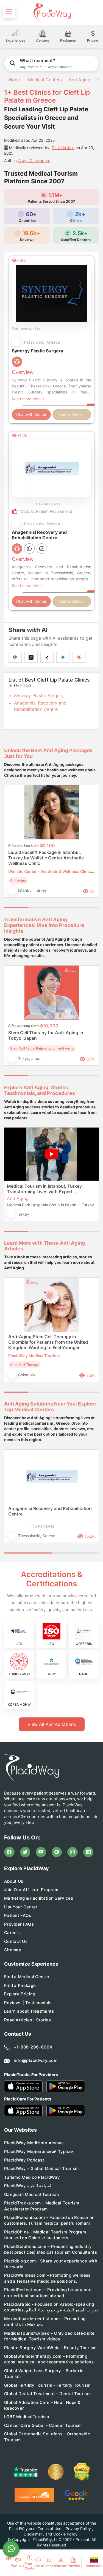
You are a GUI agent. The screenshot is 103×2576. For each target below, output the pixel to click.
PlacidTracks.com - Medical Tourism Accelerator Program (42, 2206)
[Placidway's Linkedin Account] (88, 1852)
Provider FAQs (19, 1924)
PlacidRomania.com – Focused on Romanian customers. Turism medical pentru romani (49, 2220)
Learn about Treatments (29, 2011)
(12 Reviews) (43, 1526)
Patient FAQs (18, 1915)
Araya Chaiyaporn (34, 160)
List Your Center (21, 1907)
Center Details (72, 414)
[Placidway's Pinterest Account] (57, 1852)
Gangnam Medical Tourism (31, 2194)
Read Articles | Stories (27, 2020)
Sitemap (13, 1950)
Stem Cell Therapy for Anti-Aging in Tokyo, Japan (46, 1035)
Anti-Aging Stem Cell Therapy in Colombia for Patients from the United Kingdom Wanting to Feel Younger (48, 1342)
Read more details (28, 399)
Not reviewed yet (27, 328)
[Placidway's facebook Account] (9, 1852)
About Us (14, 1881)
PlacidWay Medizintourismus (34, 2143)
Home (14, 80)
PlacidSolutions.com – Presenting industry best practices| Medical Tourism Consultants (51, 2249)
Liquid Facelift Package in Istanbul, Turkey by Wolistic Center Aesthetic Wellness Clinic (46, 858)
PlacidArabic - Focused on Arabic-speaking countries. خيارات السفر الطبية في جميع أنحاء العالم (51, 2307)
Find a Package (20, 1985)
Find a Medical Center (27, 1977)
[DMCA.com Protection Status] (82, 2472)
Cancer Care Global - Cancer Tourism (43, 2425)
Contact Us (16, 1941)
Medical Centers (45, 80)
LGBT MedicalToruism (27, 2417)
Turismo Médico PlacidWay (32, 2177)
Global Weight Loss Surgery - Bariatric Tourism (44, 2374)
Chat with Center (31, 414)
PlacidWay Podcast (24, 2160)
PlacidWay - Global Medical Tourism (41, 2168)
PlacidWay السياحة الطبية (28, 2186)
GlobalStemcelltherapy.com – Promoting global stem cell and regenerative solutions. (49, 2359)
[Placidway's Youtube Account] (41, 1852)
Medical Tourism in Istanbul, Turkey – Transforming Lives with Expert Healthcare (46, 1189)
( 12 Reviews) (48, 504)
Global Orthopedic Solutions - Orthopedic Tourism (47, 2437)
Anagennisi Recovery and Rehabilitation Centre (50, 1511)
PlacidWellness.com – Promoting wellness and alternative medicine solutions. (47, 2278)
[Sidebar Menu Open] (9, 12)
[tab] (40, 908)
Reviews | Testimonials (28, 2003)
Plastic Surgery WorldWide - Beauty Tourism (50, 2348)
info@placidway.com (36, 2060)
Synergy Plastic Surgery (39, 696)
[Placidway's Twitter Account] (25, 1852)
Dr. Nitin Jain (63, 148)
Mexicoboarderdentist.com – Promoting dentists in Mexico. (45, 2322)
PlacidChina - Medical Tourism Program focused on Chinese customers (45, 2235)
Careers (12, 1933)
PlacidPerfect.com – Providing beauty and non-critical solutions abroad (48, 2293)
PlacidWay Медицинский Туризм (39, 2152)
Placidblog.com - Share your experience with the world (51, 2264)
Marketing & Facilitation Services (39, 1898)
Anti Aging (80, 80)
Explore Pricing (20, 1994)
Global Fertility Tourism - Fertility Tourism (47, 2385)
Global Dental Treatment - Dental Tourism (47, 2394)
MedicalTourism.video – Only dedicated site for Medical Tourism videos (49, 2336)
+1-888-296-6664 (33, 2047)
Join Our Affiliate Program (31, 1890)
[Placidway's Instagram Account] (73, 1852)
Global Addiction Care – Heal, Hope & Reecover (42, 2405)
